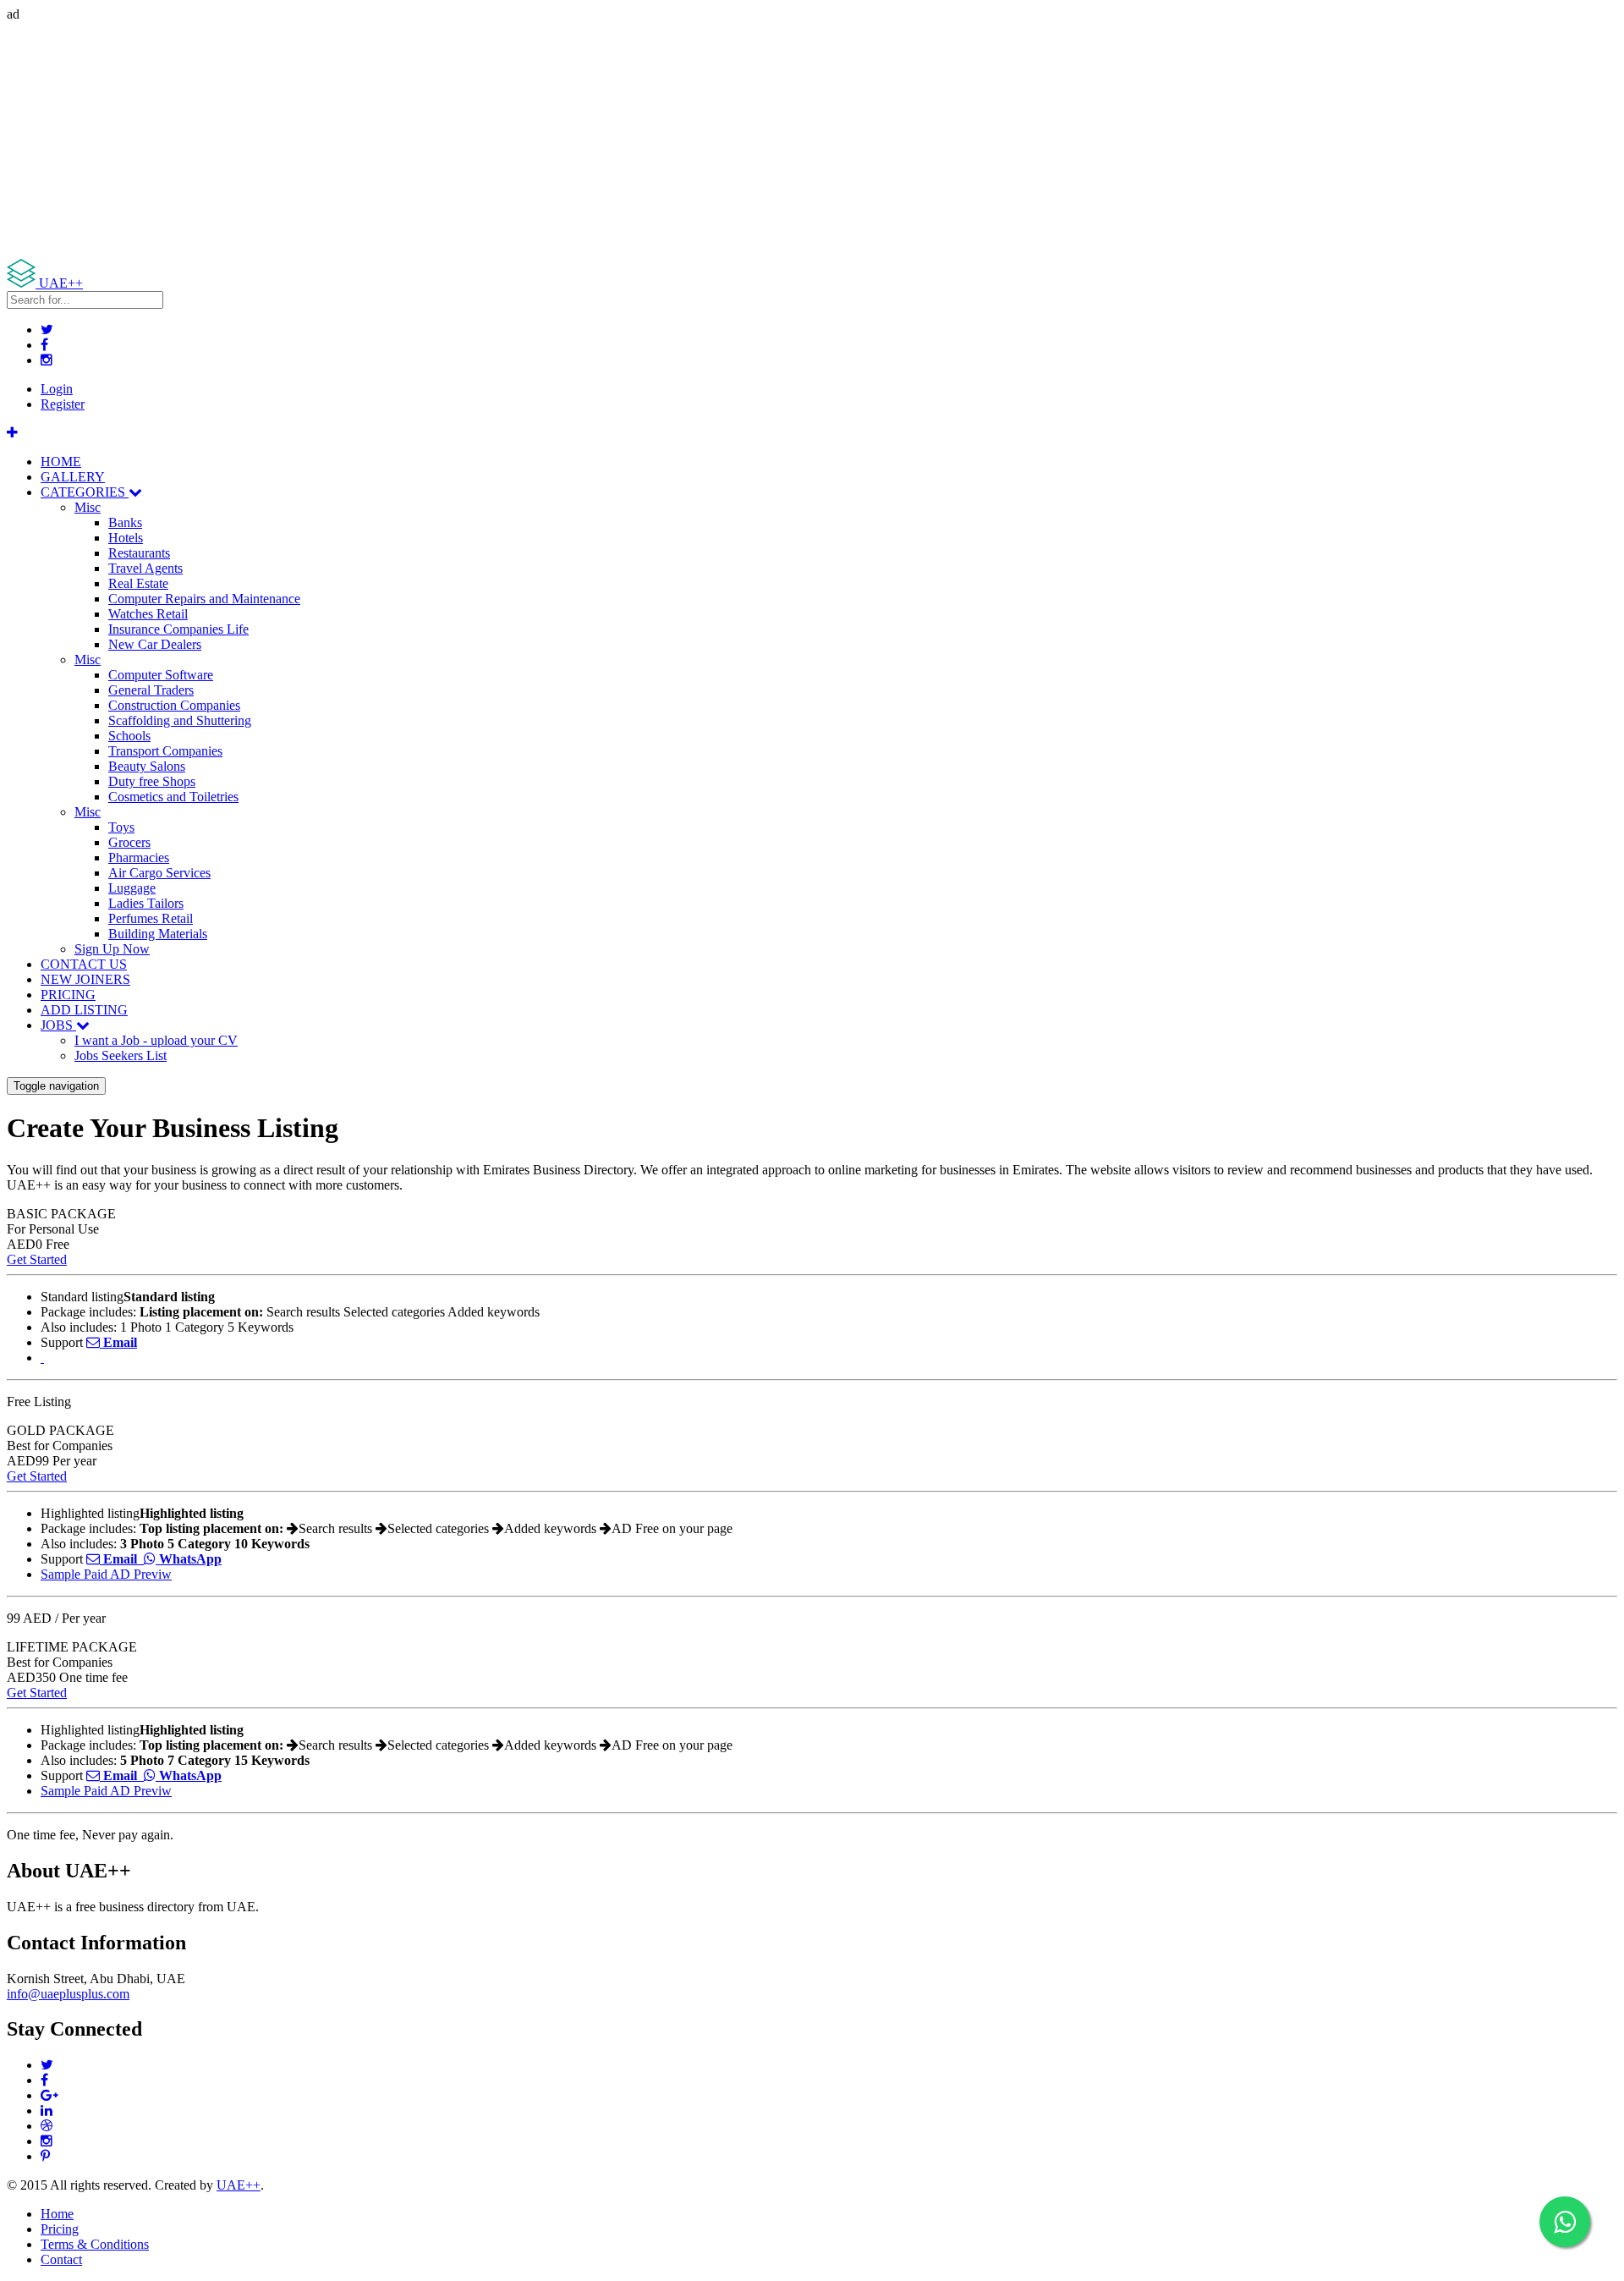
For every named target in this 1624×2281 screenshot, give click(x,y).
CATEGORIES (85, 492)
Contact (61, 2259)
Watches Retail (148, 614)
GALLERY (73, 477)
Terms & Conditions (95, 2244)
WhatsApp (189, 1559)
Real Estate (138, 583)
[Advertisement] (514, 140)
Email (118, 1342)
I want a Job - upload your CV (156, 1040)
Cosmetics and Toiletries (173, 797)
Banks (125, 522)
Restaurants (139, 553)
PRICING (68, 995)
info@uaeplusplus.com (68, 1994)
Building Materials (158, 934)
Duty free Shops (152, 781)
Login (57, 389)
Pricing (60, 2229)
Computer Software (161, 675)
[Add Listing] (12, 433)
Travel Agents (145, 568)
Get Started (37, 1259)
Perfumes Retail (151, 918)
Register (63, 404)
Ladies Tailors (146, 903)
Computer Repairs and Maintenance (204, 599)
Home (57, 2214)
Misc (88, 507)
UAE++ (239, 2185)
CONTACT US (84, 964)
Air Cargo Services (159, 873)
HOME (61, 462)
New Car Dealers (155, 644)
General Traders (151, 690)
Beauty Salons (147, 766)
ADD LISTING (84, 1010)
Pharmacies (139, 857)
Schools (129, 736)
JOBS (58, 1025)
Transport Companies (165, 751)
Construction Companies (174, 705)
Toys (121, 827)
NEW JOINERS (85, 979)
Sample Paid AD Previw (106, 1574)
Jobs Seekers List (121, 1055)
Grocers (129, 842)
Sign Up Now (112, 949)
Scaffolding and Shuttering (180, 720)
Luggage (132, 888)
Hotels (126, 538)
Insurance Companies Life (178, 629)
